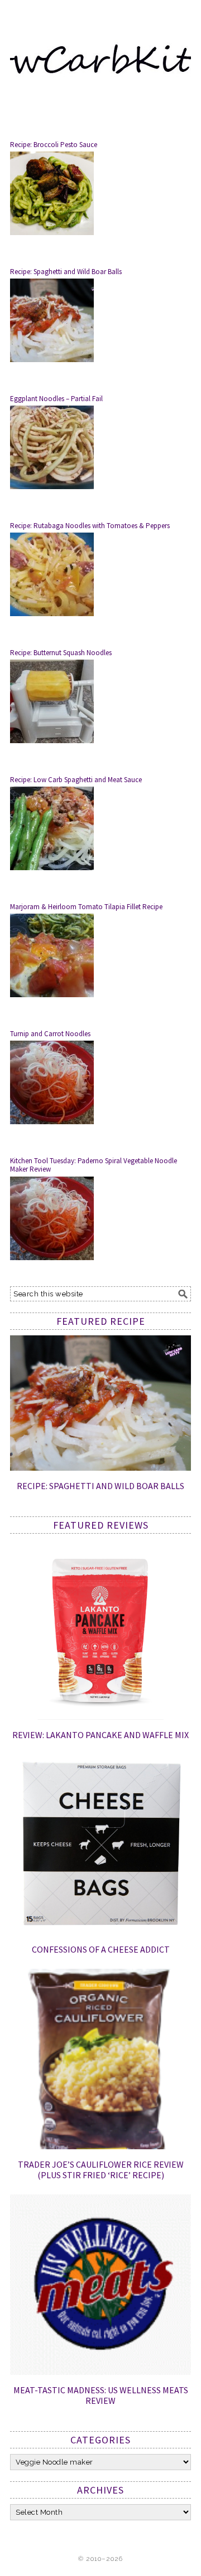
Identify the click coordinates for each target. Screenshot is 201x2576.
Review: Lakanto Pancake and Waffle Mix (100, 1735)
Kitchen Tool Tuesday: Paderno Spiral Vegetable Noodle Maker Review (94, 1165)
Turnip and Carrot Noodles (50, 1034)
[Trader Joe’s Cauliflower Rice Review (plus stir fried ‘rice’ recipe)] (100, 2146)
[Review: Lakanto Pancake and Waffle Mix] (100, 1717)
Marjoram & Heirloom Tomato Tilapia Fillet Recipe (86, 907)
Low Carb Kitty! (100, 57)
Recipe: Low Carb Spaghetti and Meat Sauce (76, 780)
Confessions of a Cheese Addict (101, 1949)
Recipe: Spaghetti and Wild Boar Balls (66, 272)
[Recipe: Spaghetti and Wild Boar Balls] (100, 1468)
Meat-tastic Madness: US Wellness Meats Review (101, 2395)
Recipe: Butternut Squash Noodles (61, 653)
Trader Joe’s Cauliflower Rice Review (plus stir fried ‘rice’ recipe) (101, 2170)
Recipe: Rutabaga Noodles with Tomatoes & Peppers (90, 526)
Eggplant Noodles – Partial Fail (56, 399)
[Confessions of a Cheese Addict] (100, 1932)
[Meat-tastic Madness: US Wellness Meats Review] (100, 2372)
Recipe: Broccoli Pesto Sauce (54, 145)
